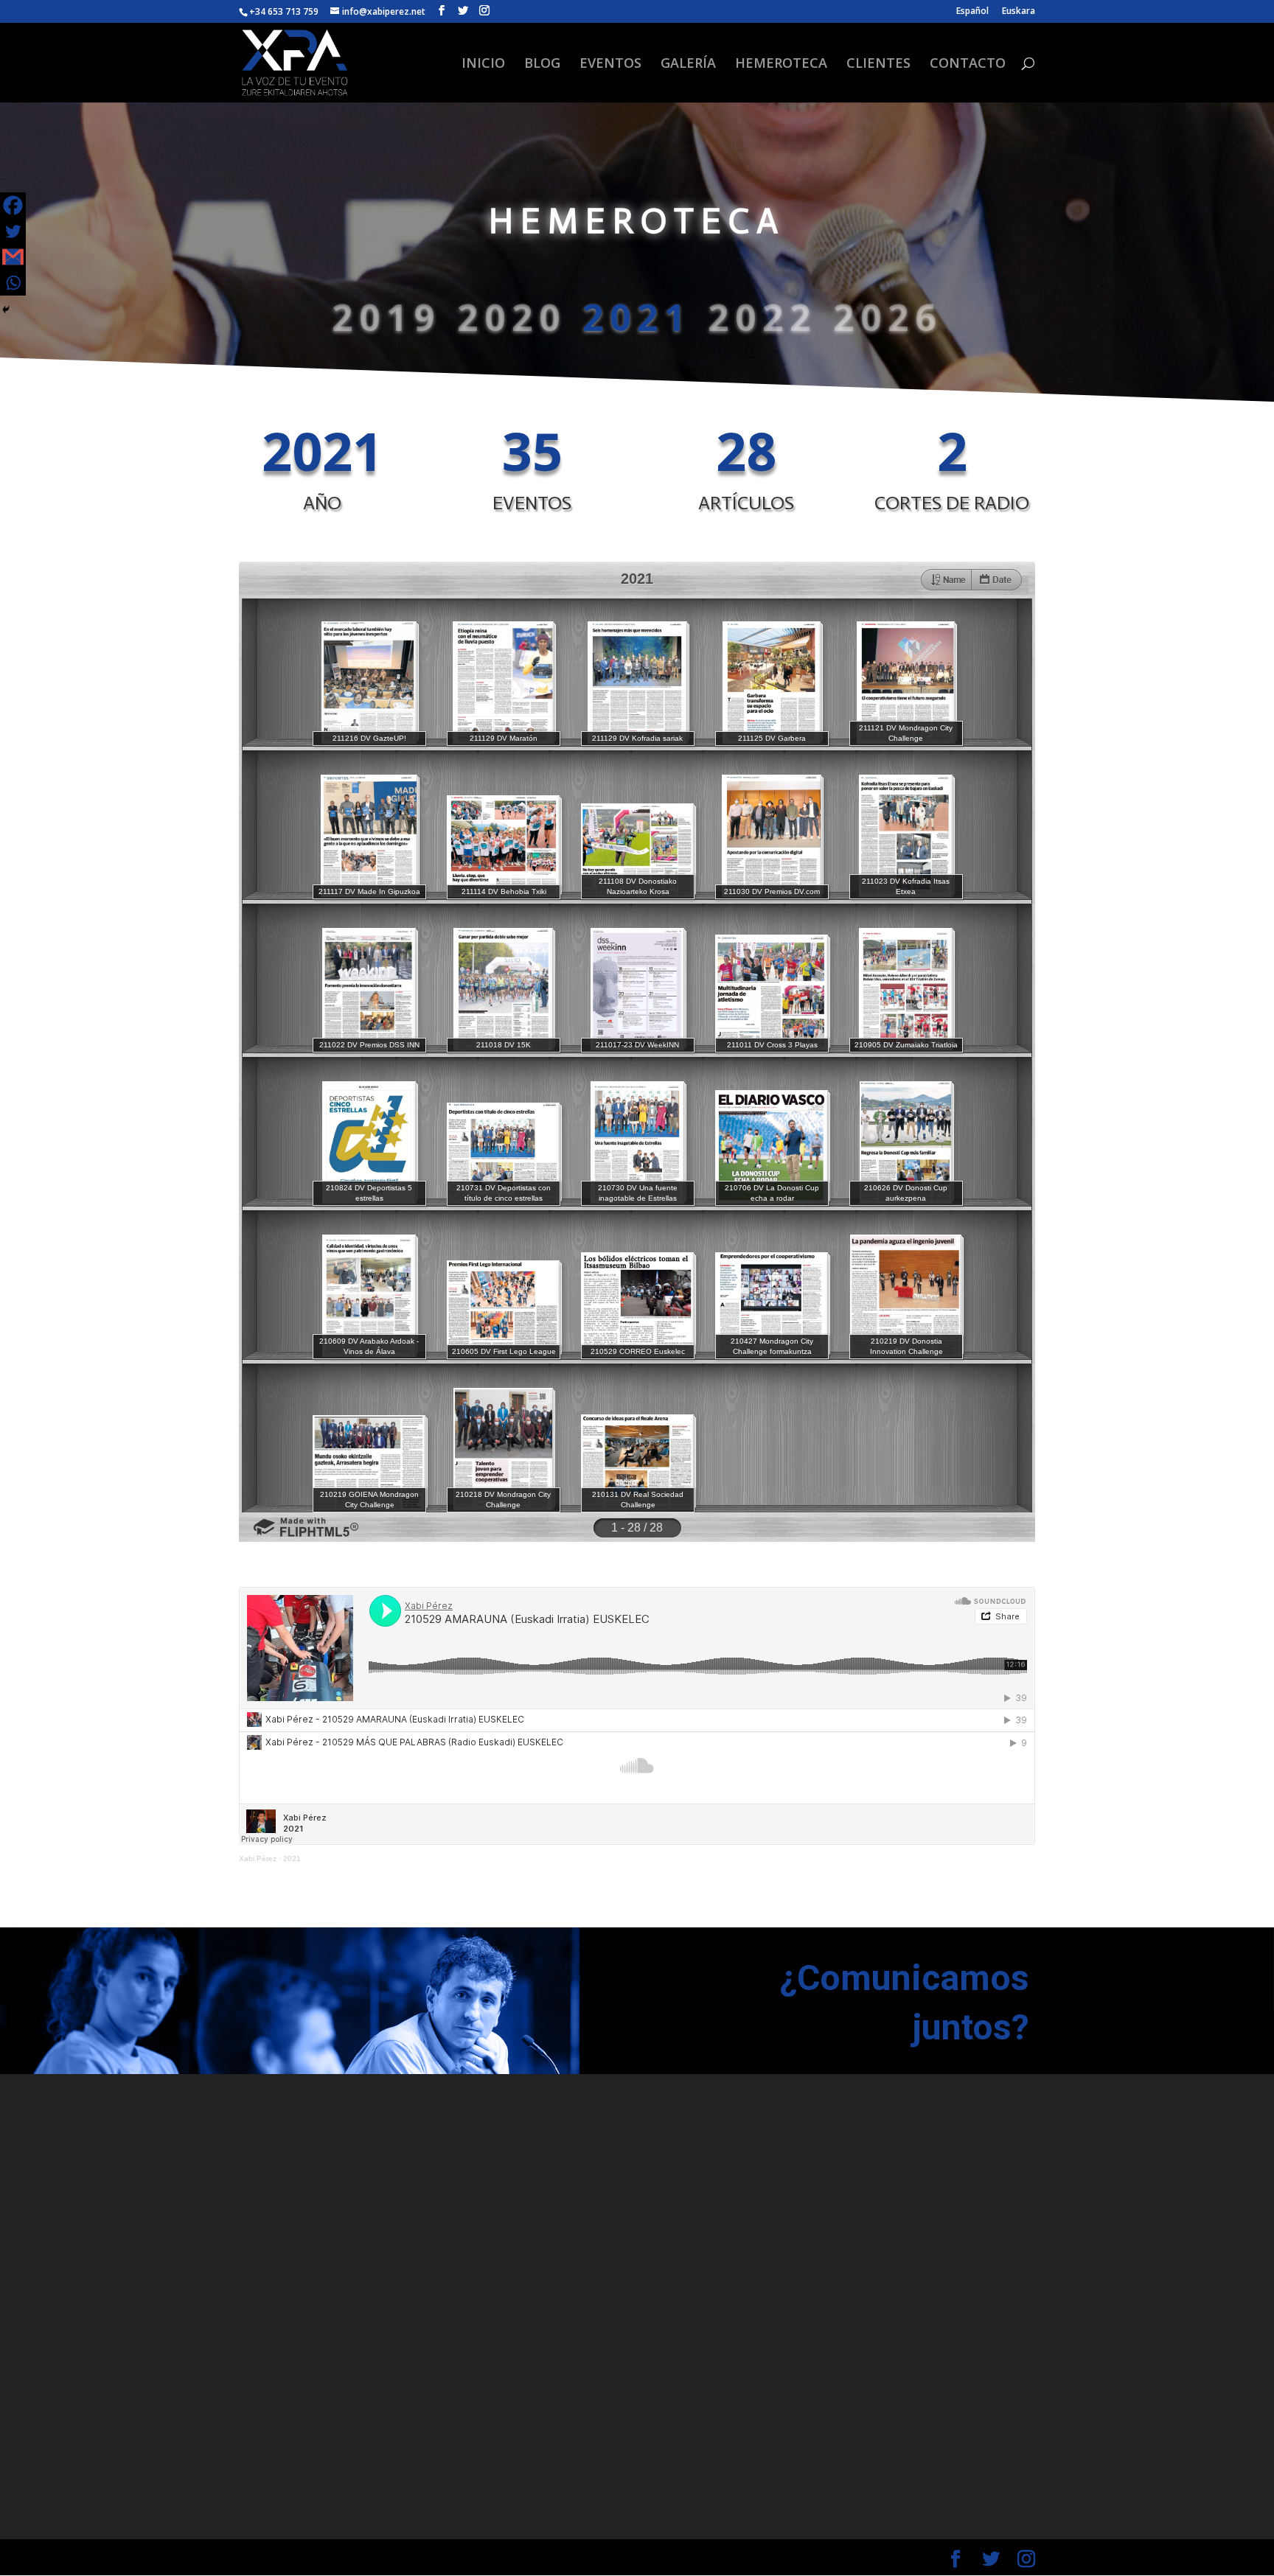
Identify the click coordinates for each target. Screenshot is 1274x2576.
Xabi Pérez (258, 1858)
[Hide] (6, 310)
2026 (888, 320)
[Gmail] (13, 257)
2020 (512, 320)
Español (972, 12)
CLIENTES (878, 64)
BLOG (542, 64)
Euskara (1019, 12)
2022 (762, 320)
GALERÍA (688, 64)
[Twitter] (13, 231)
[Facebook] (13, 205)
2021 (637, 320)
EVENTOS (610, 64)
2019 (386, 320)
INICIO (483, 64)
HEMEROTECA (781, 64)
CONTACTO (968, 64)
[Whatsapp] (13, 283)
